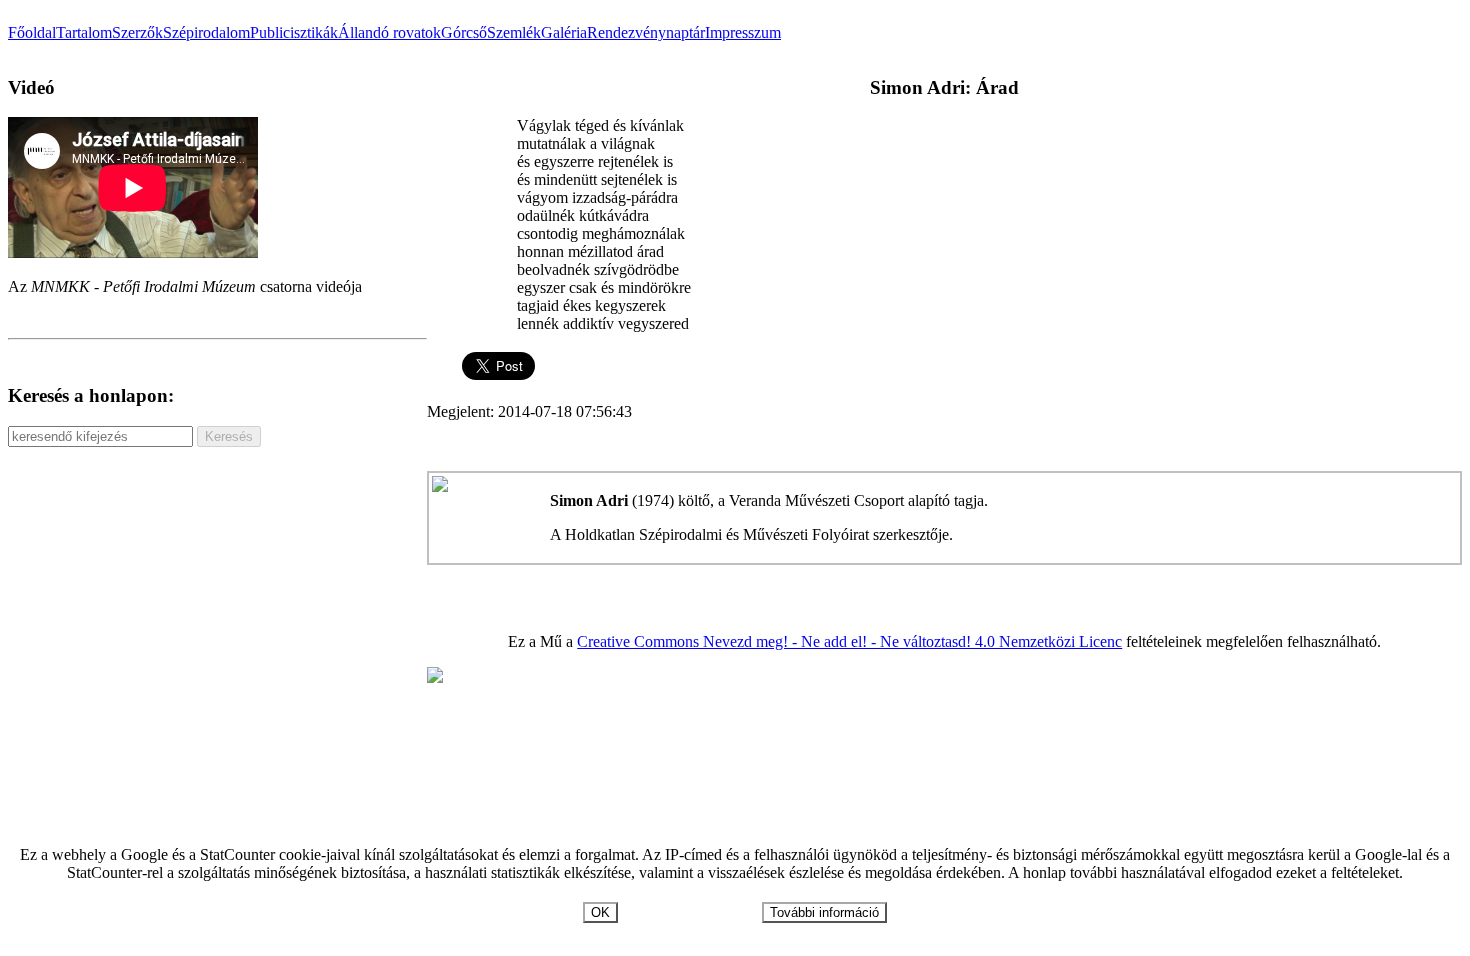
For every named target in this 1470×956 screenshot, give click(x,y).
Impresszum (743, 32)
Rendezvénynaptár (646, 32)
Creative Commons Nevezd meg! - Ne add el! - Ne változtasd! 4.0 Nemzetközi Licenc (849, 641)
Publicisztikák (294, 32)
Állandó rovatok (389, 32)
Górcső (464, 32)
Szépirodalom (206, 32)
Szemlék (514, 32)
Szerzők (137, 32)
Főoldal (32, 32)
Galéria (564, 32)
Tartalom (84, 32)
